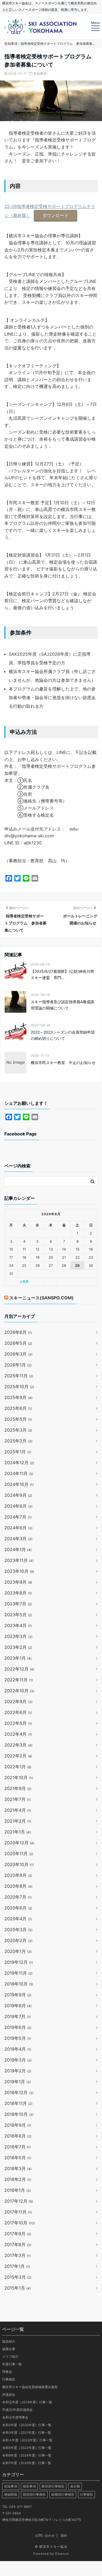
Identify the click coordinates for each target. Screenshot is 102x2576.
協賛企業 (9, 2349)
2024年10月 (19, 1484)
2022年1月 (18, 1767)
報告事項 (29, 2486)
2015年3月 (18, 2277)
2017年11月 (18, 2212)
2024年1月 (18, 1549)
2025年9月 (18, 1397)
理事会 (7, 2372)
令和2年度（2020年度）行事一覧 (27, 2425)
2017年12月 (19, 2201)
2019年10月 (19, 1984)
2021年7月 (18, 1799)
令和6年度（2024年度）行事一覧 (27, 2455)
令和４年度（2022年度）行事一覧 (27, 2440)
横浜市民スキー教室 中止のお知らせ (63, 1063)
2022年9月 (18, 1701)
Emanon (62, 2554)
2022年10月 (19, 1691)
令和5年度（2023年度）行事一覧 (27, 2448)
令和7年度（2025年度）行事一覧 (27, 2463)
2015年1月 (18, 2288)
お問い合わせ (45, 2535)
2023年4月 (18, 1625)
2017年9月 (18, 2234)
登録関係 (11, 2494)
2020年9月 (18, 1875)
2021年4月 (18, 1810)
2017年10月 (20, 2223)
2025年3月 (18, 1430)
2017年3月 (18, 2255)
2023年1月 (18, 1658)
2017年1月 (17, 2266)
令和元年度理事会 (15, 2417)
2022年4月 (18, 1734)
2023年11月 (19, 1560)
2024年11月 (19, 1473)
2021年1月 (18, 1832)
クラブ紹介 (10, 2356)
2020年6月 (18, 1908)
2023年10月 (19, 1571)
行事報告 (9, 2379)
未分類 (75, 2486)
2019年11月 (18, 1973)
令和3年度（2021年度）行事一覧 (27, 2433)
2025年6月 (18, 1408)
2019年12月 (19, 1962)
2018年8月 (18, 2136)
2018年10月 (19, 2114)
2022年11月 (19, 1680)
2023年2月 (18, 1647)
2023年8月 (18, 1593)
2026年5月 (18, 1343)
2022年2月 (18, 1756)
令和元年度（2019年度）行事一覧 (27, 2402)
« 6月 (24, 1281)
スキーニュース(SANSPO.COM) (41, 1298)
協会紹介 (9, 2341)
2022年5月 (18, 1723)
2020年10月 (19, 1864)
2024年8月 (18, 1506)
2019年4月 (18, 2049)
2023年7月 (18, 1604)
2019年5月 (18, 2038)
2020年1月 (18, 1951)
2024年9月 (18, 1495)
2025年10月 (19, 1387)
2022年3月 (18, 1745)
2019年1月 (18, 2082)
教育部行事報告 (53, 2486)
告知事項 (40, 73)
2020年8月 (18, 1886)
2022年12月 (19, 1669)
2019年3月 (18, 2060)
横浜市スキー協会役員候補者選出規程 (30, 2387)
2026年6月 (18, 1332)
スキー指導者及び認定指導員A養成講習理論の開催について (62, 1005)
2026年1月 (18, 1365)
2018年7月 (18, 2147)
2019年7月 (18, 2016)
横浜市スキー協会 (53, 2547)
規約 (64, 2535)
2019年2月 (18, 2071)
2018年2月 (18, 2179)
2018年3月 (18, 2168)
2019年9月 (18, 1995)
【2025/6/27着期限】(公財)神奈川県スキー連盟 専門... (62, 974)
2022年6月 (18, 1712)
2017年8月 (18, 2244)
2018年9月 (18, 2125)
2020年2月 (18, 1940)
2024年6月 (18, 1528)
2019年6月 (18, 2027)
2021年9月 (18, 1788)
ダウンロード (55, 215)
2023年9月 (18, 1582)
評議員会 (9, 2395)
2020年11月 (19, 1854)
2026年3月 (18, 1354)
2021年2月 (18, 1821)
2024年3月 (18, 1539)
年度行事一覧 (12, 2364)
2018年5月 (18, 2158)
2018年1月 (18, 2190)
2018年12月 (19, 2092)
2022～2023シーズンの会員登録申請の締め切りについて (63, 1035)
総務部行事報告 (63, 2494)
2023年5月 (18, 1615)
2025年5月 (18, 1419)
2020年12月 (19, 1843)
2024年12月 (19, 1463)
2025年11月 (19, 1376)
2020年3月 (18, 1930)
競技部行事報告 (34, 2494)
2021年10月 (19, 1778)
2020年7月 (18, 1897)
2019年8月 (18, 2006)
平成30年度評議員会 (17, 2410)
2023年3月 (18, 1636)
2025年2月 (18, 1441)
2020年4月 (18, 1919)
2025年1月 (18, 1452)
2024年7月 (18, 1517)
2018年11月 (18, 2103)
